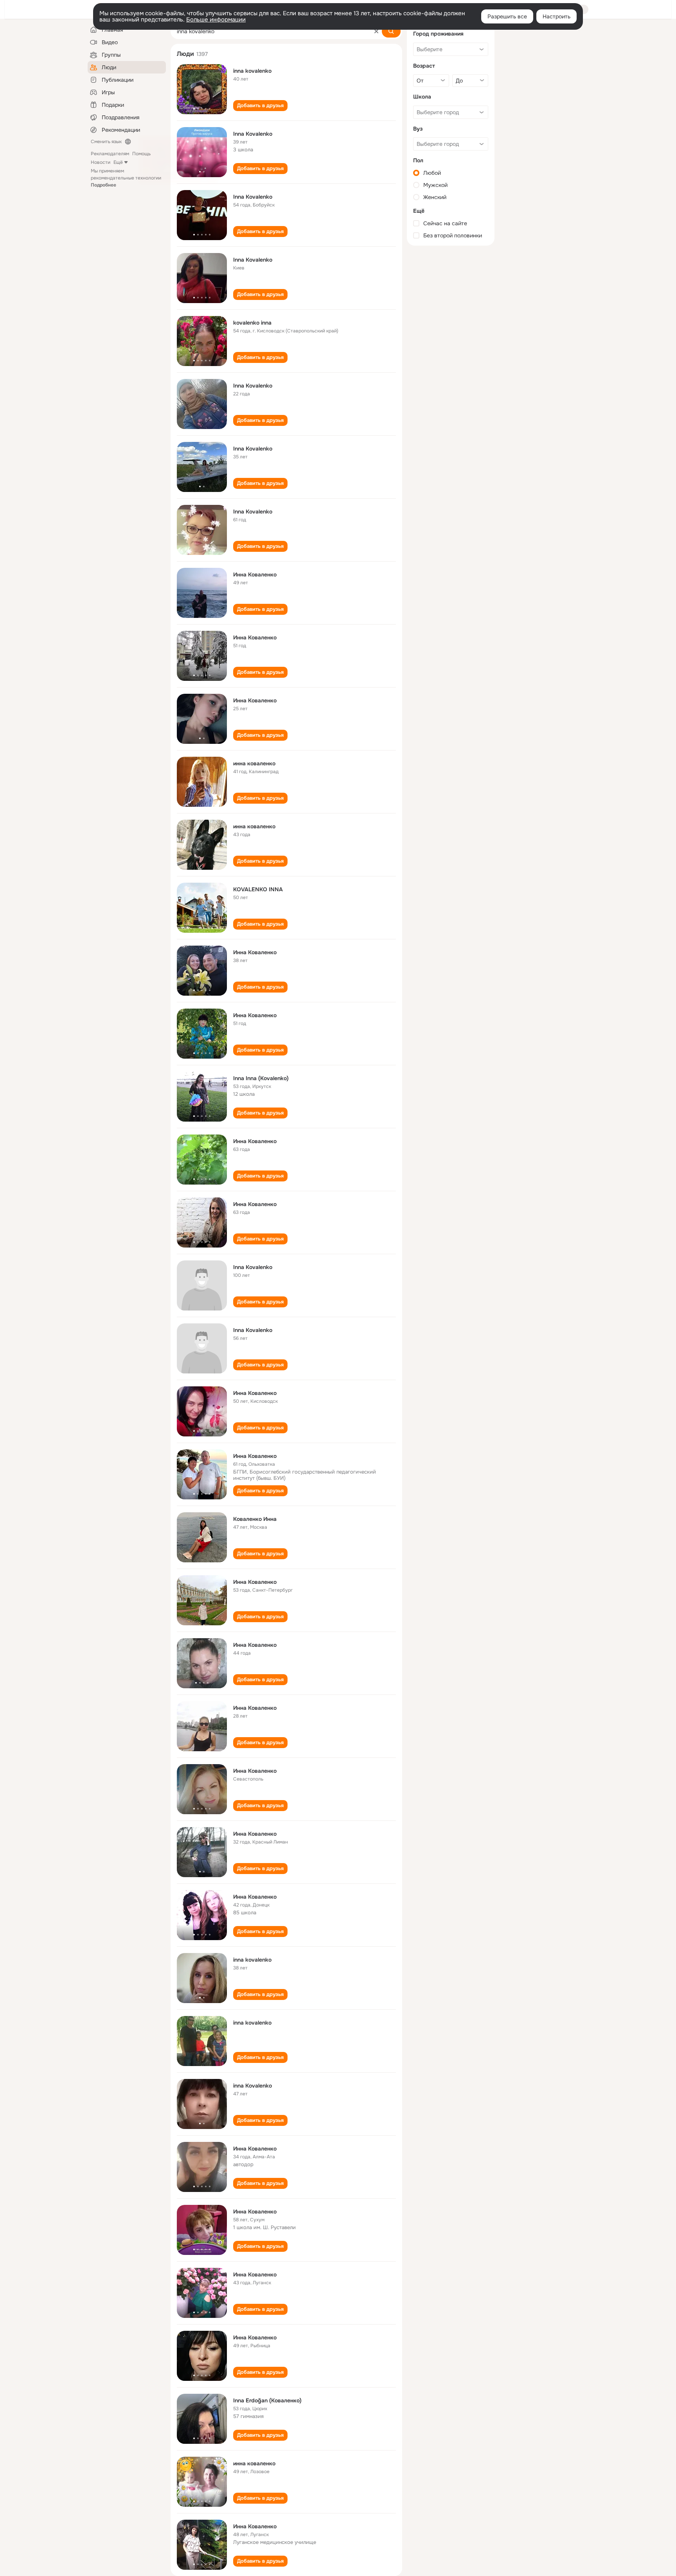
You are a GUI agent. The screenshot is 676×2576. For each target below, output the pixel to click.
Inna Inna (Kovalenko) (261, 1078)
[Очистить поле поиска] (376, 31)
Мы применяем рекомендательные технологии (126, 178)
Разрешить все (507, 16)
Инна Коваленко (255, 574)
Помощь (141, 154)
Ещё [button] (118, 162)
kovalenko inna (252, 323)
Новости (101, 162)
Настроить (556, 16)
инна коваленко (254, 763)
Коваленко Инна (255, 1519)
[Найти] (391, 31)
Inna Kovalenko (253, 134)
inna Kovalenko (253, 2086)
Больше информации (216, 20)
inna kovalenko (252, 71)
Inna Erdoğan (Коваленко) (267, 2400)
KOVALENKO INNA (258, 889)
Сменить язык (106, 142)
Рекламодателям (110, 154)
